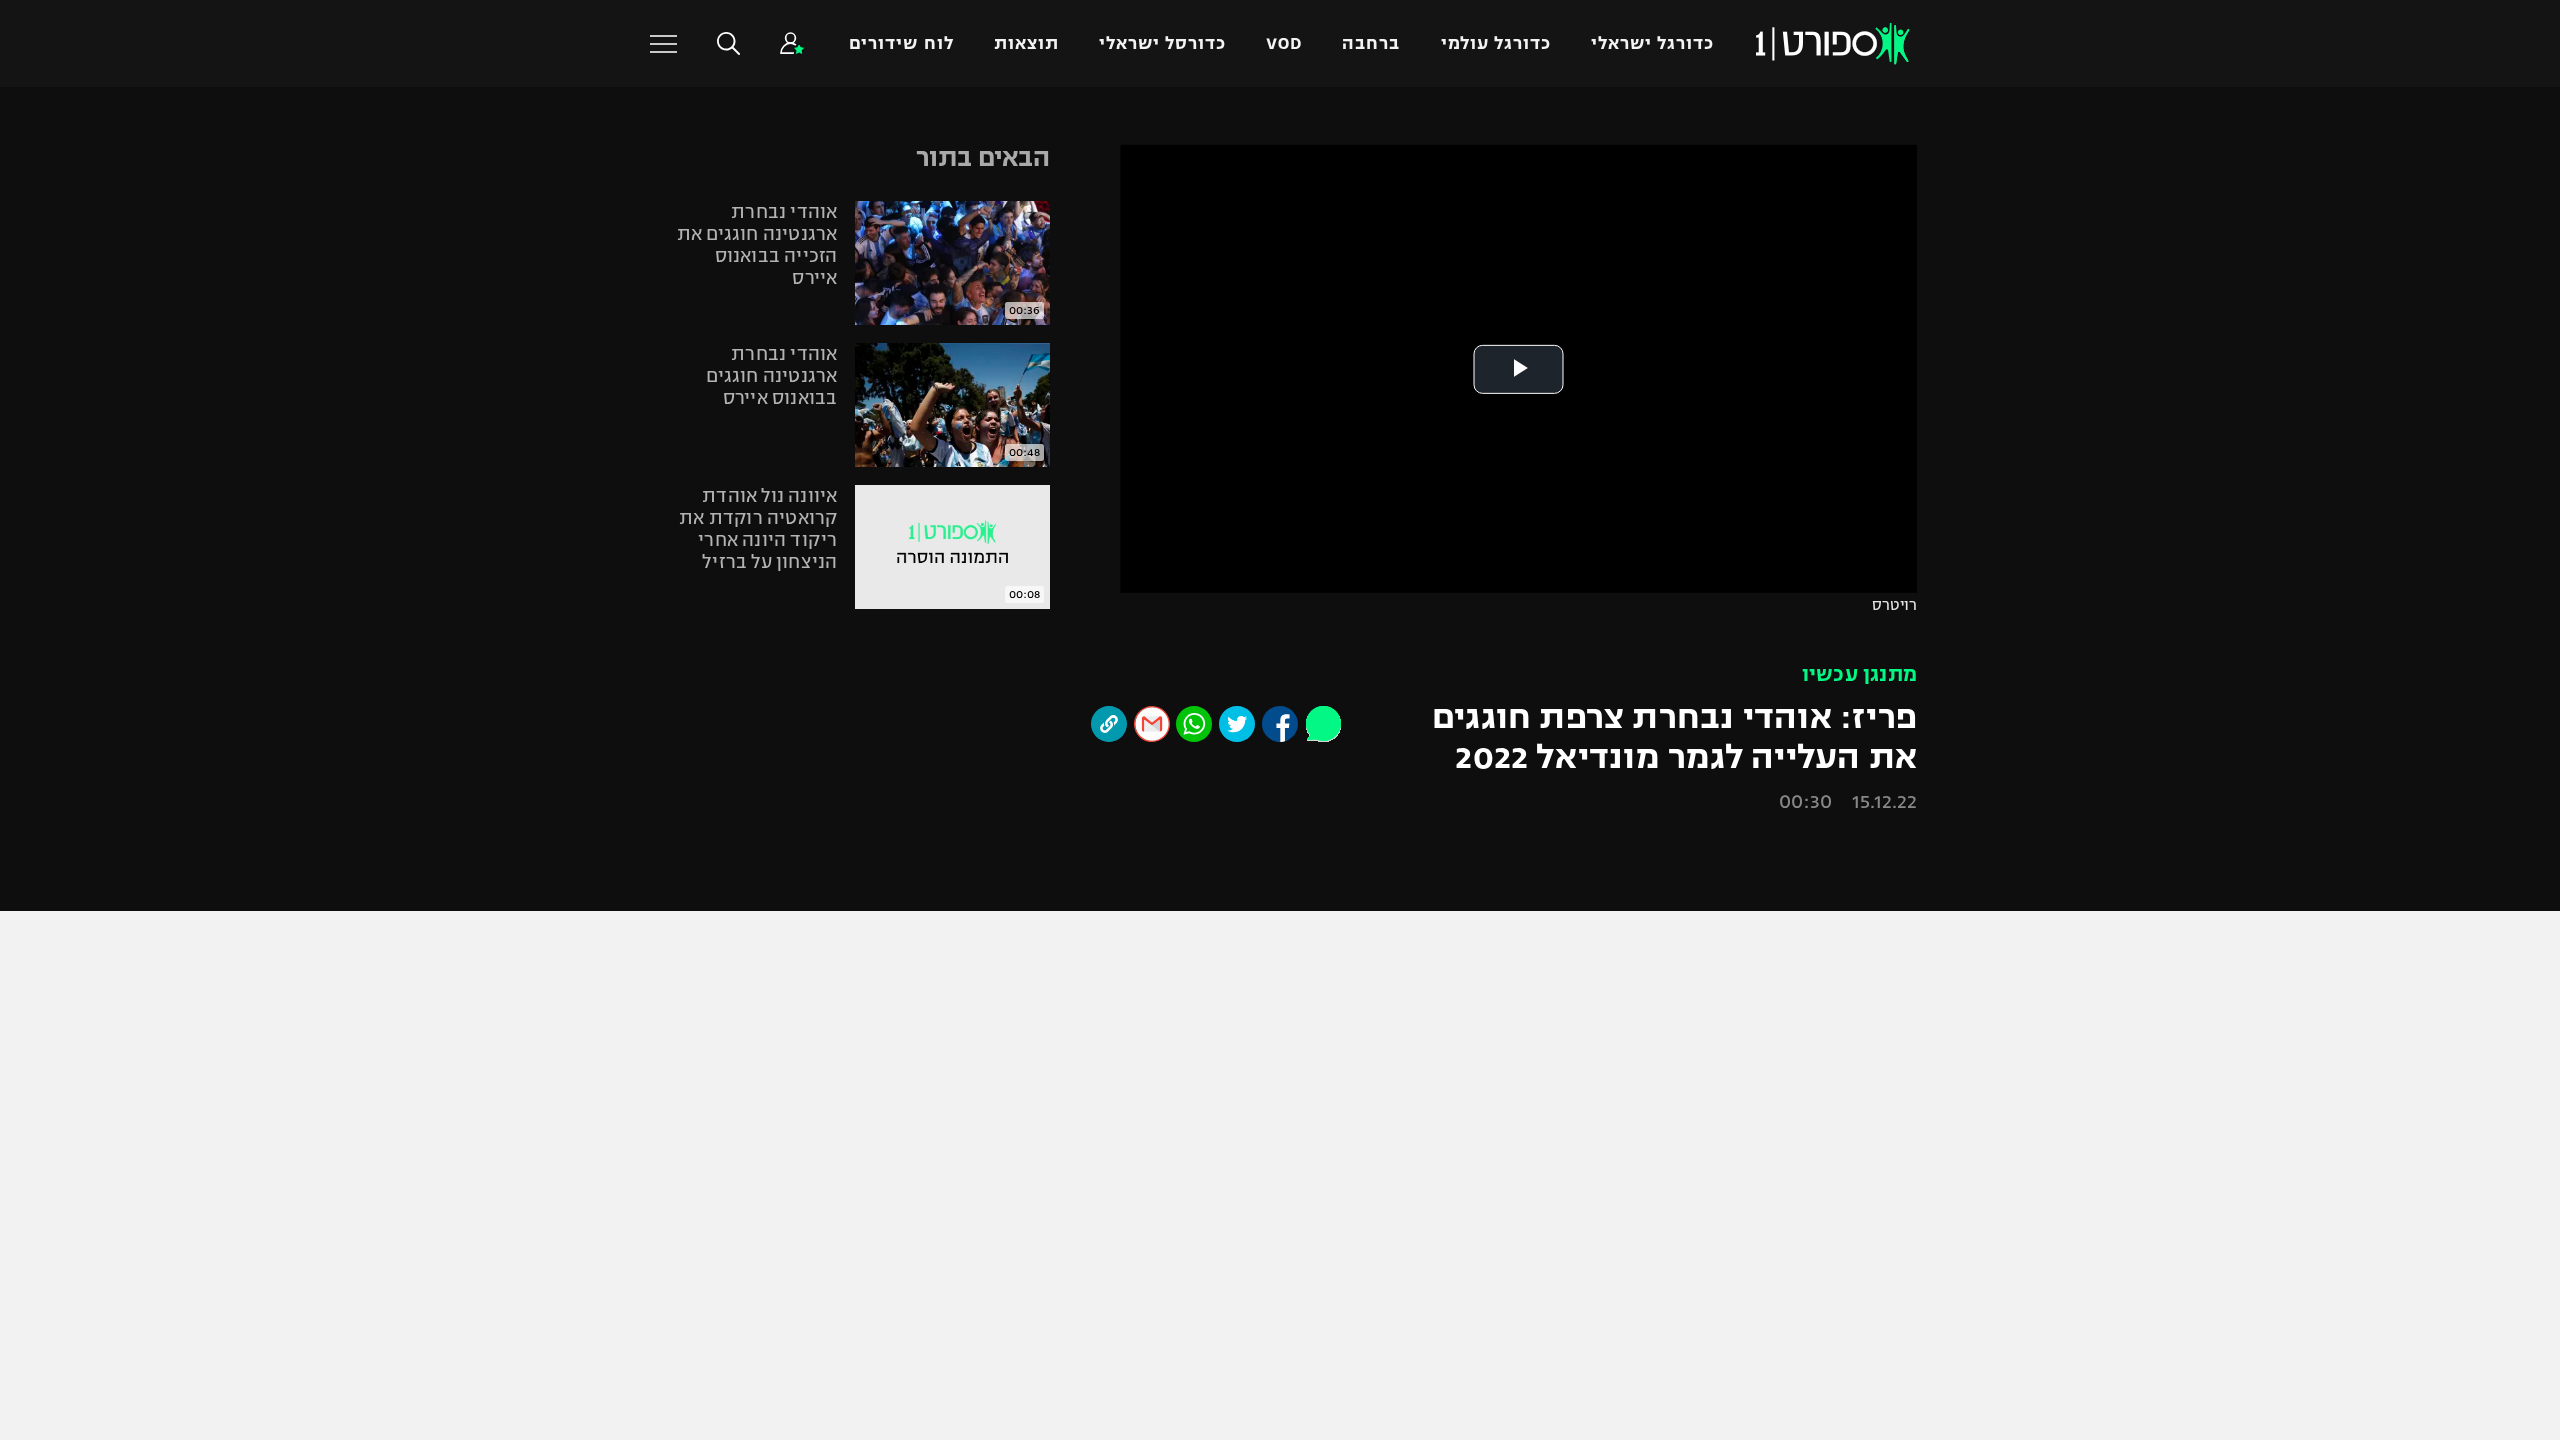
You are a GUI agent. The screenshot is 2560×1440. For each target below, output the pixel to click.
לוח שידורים (901, 43)
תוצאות (1026, 43)
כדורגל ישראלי (1652, 43)
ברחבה (1371, 43)
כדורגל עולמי (1496, 43)
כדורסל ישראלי (1162, 43)
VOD (1284, 43)
